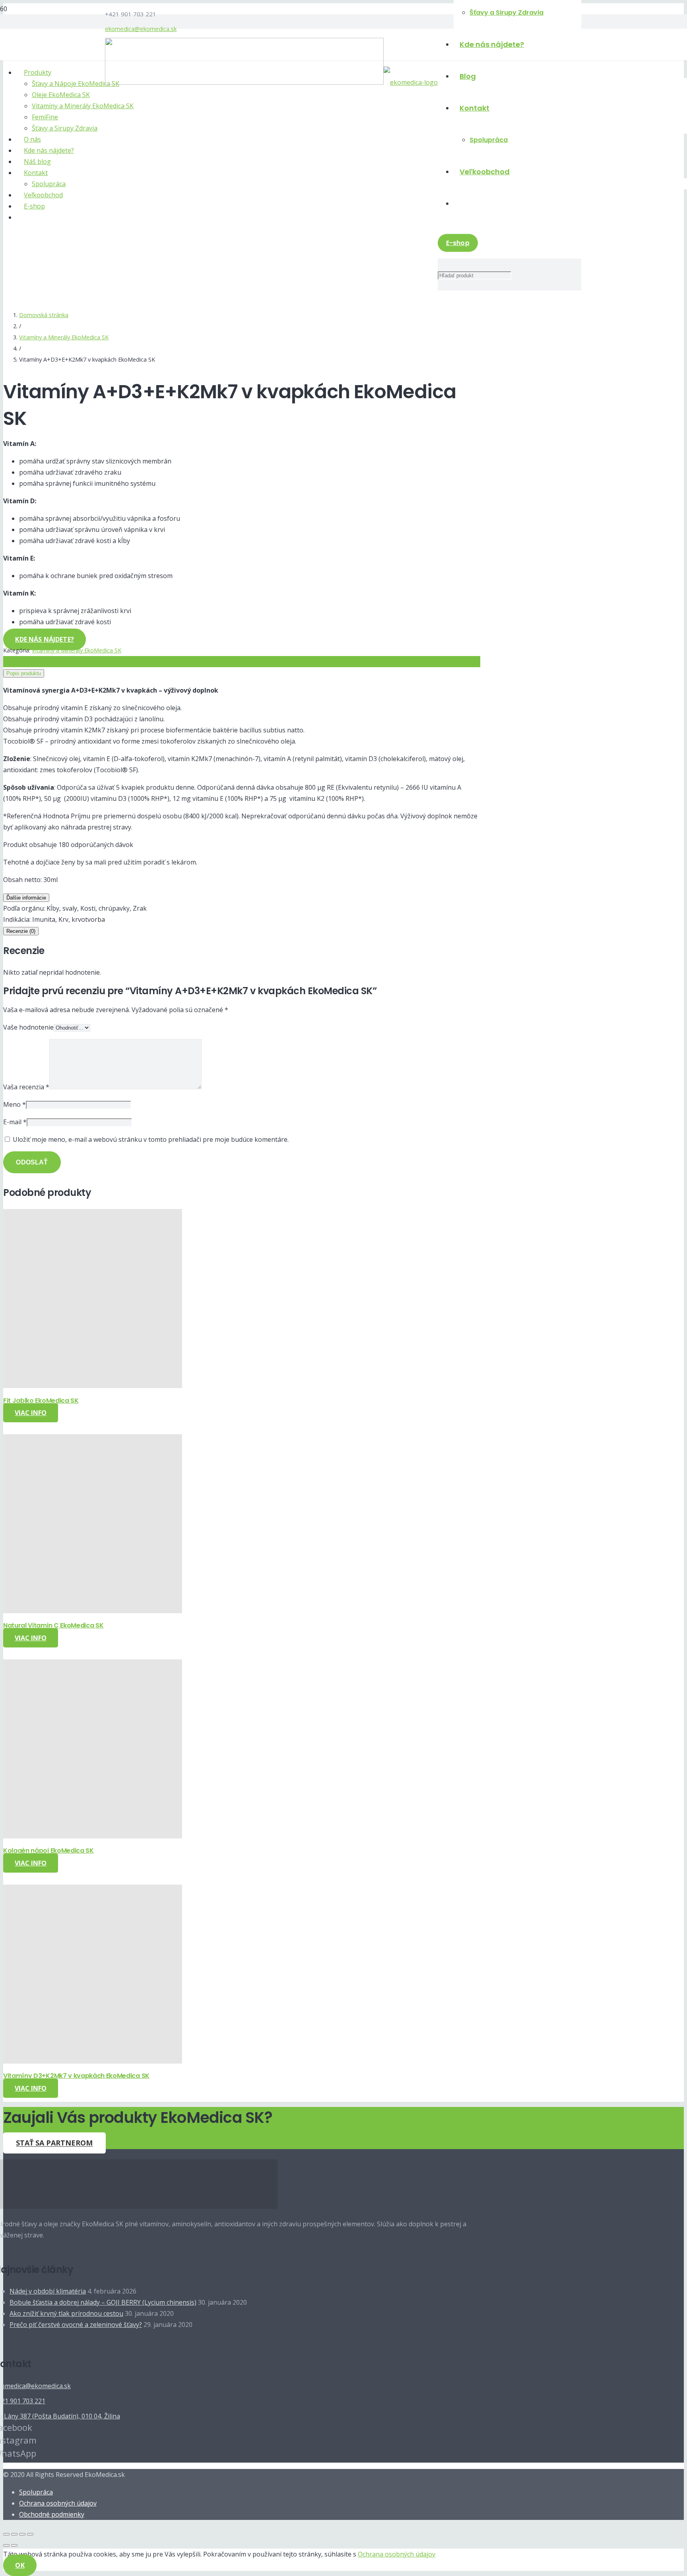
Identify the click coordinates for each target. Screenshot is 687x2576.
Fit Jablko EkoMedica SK (41, 1401)
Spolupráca (36, 2492)
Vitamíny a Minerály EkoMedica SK (64, 337)
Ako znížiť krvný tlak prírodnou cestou (66, 2313)
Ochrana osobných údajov (58, 2503)
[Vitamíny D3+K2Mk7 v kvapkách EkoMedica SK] (93, 2061)
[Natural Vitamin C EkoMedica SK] (93, 1611)
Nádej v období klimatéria (48, 2291)
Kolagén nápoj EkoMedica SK (49, 1851)
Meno (15, 1104)
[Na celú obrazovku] (22, 2534)
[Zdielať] (14, 2534)
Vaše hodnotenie (28, 1027)
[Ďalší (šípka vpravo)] (14, 2545)
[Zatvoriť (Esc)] (6, 2534)
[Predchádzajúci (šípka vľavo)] (6, 2545)
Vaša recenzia (26, 1087)
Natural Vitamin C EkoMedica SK (53, 1625)
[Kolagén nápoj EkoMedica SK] (93, 1836)
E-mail (15, 1122)
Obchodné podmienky (52, 2514)
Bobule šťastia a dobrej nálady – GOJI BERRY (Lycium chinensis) (103, 2302)
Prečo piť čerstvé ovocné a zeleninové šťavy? (76, 2325)
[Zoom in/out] (30, 2534)
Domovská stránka (44, 315)
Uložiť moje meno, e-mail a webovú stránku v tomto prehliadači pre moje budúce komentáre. (151, 1139)
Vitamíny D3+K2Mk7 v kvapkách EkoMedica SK (76, 2076)
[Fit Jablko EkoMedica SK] (93, 1386)
